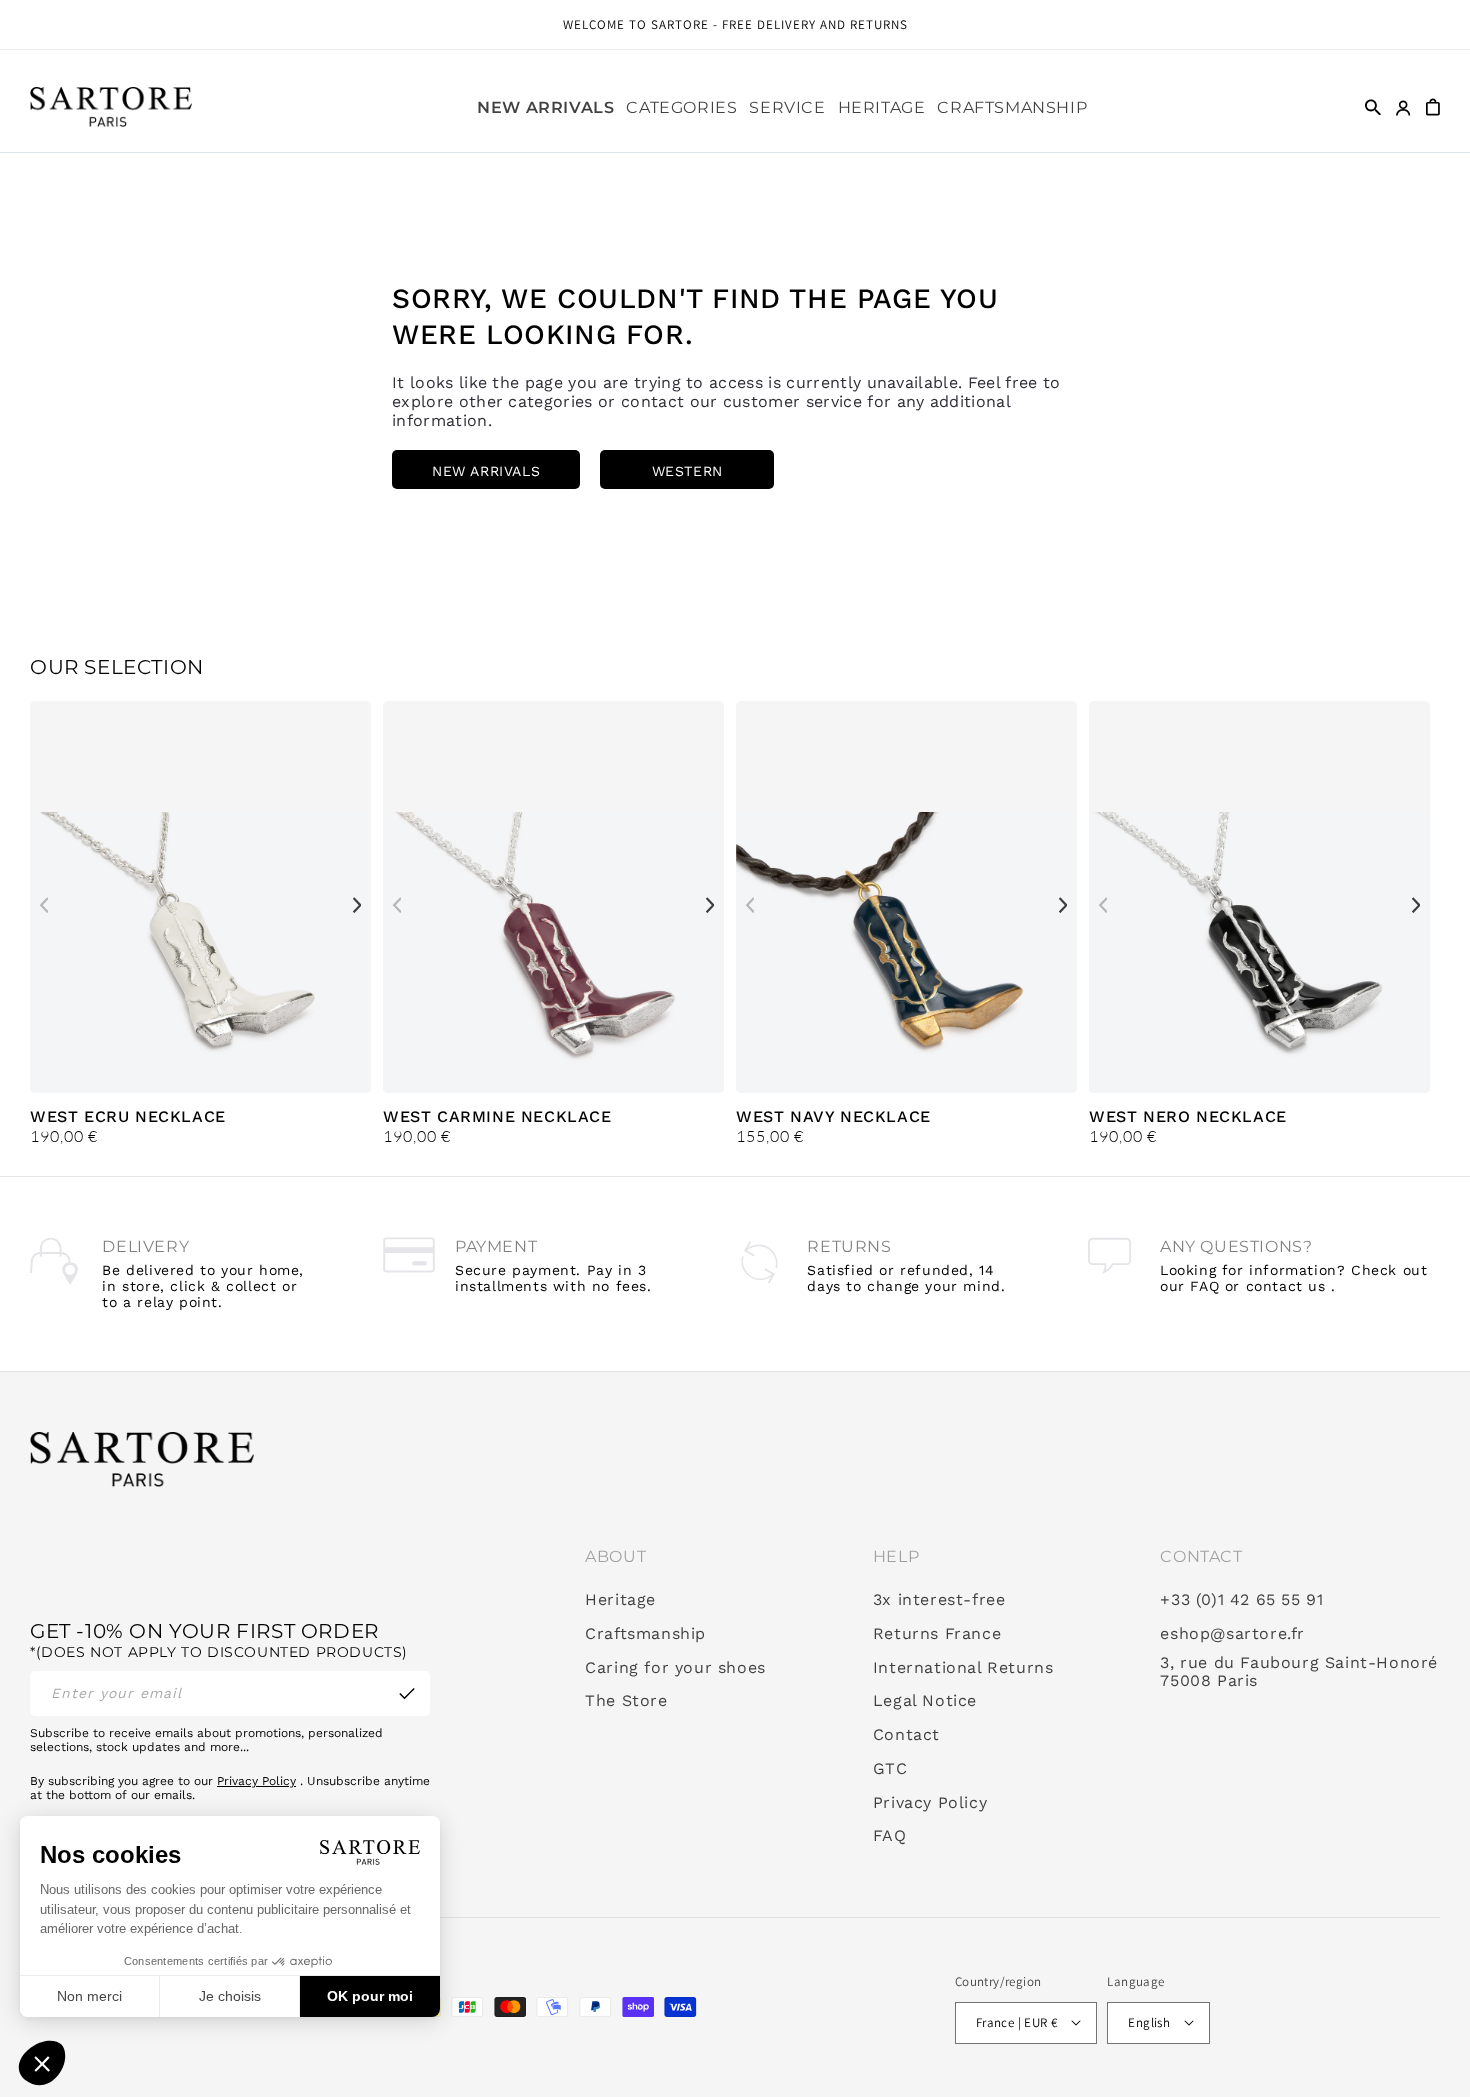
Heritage (620, 1600)
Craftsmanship (645, 1634)
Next (357, 905)
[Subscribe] (407, 1693)
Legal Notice (925, 1702)
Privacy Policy (256, 1781)
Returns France (937, 1634)
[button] (681, 108)
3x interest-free (939, 1600)
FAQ (890, 1837)
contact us (1286, 1286)
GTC (890, 1769)
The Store (626, 1702)
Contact (906, 1735)
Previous (44, 905)
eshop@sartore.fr (1232, 1634)
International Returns (963, 1668)
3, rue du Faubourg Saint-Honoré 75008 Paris (1299, 1672)
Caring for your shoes (675, 1668)
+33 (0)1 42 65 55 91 (1241, 1600)
